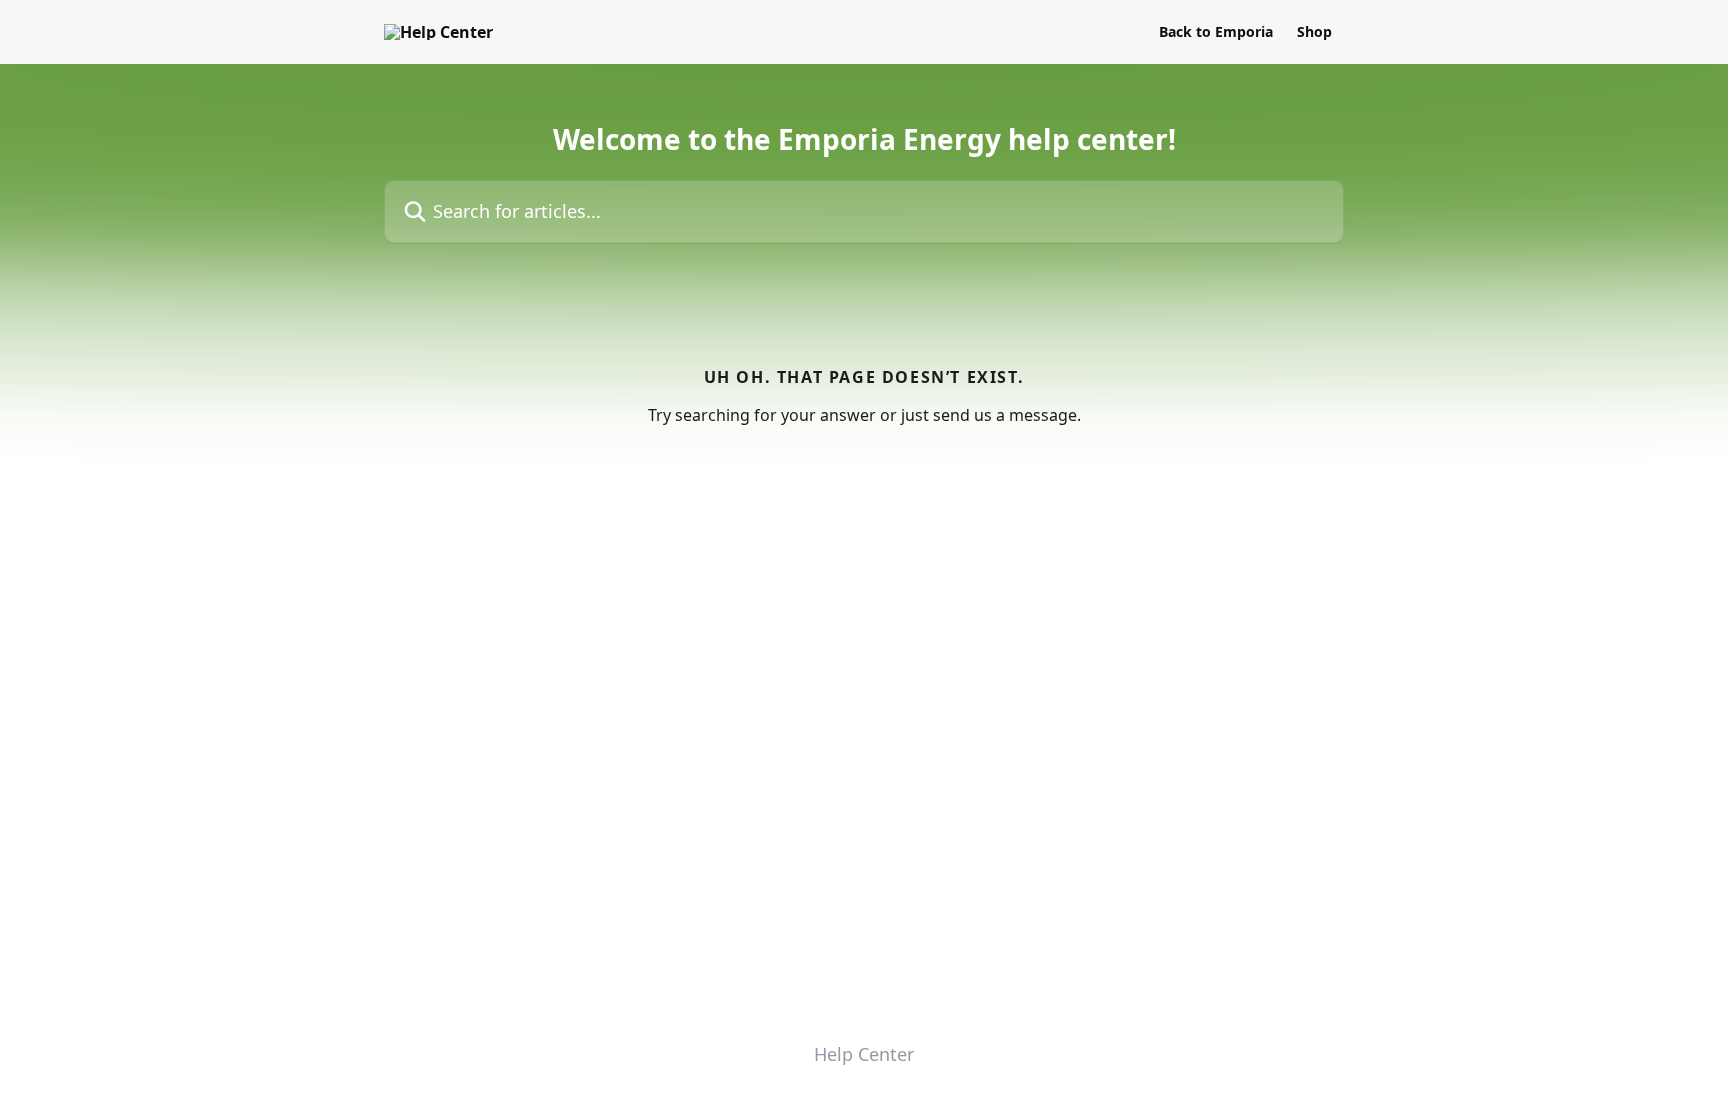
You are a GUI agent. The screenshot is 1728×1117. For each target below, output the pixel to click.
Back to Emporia (1216, 32)
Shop (1314, 32)
